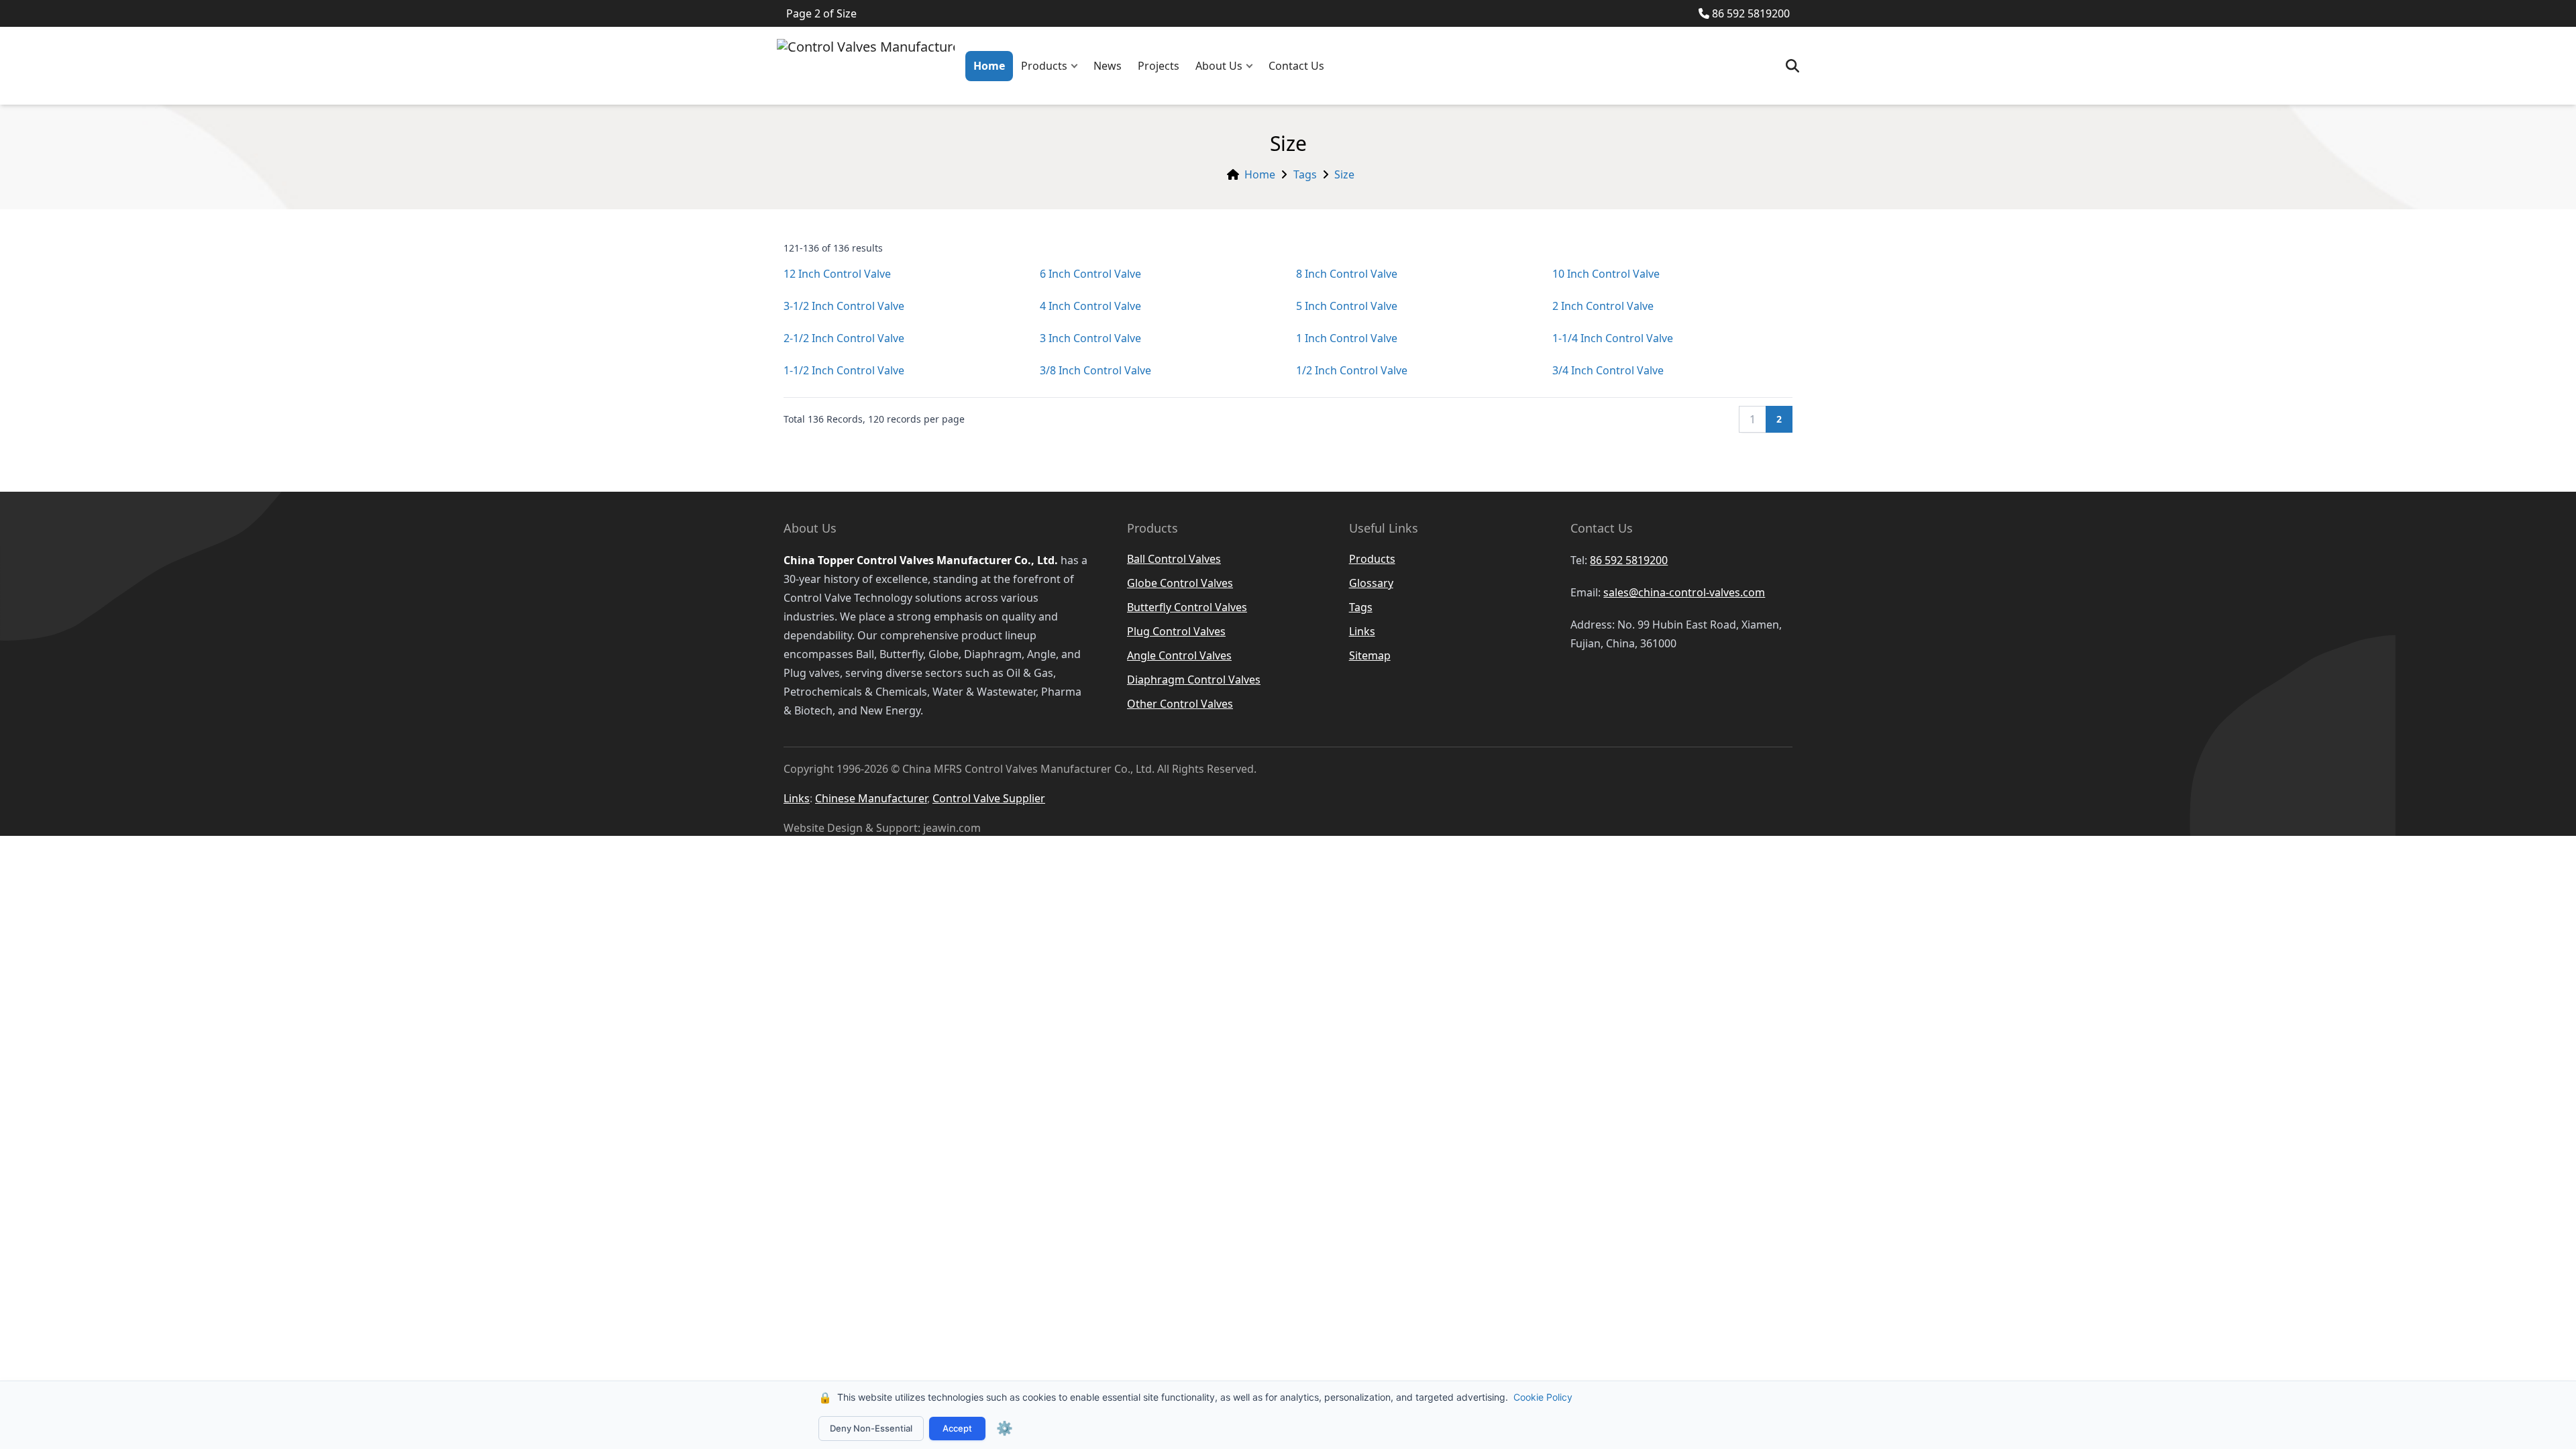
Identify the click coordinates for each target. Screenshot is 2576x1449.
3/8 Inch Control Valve (1095, 370)
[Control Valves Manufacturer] (866, 66)
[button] (1077, 66)
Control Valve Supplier (989, 798)
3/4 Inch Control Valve (1608, 370)
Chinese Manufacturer (871, 798)
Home (989, 66)
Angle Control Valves (1179, 655)
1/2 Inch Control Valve (1352, 370)
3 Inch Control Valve (1090, 338)
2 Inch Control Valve (1603, 306)
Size (1344, 174)
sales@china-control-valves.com (1684, 592)
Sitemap (1370, 655)
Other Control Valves (1180, 704)
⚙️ (1005, 1428)
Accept (957, 1428)
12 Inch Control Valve (837, 274)
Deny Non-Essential (871, 1428)
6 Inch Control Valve (1090, 274)
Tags (1305, 174)
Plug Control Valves (1176, 631)
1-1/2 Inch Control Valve (844, 370)
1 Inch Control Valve (1347, 338)
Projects (1159, 66)
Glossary (1371, 583)
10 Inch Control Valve (1606, 274)
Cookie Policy (1543, 1397)
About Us (1219, 66)
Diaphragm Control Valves (1194, 680)
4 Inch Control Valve (1090, 306)
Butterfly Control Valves (1187, 607)
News (1108, 66)
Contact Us (1296, 66)
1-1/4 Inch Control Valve (1613, 338)
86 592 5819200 (1751, 13)
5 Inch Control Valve (1347, 306)
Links (1362, 631)
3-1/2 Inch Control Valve (844, 306)
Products (1044, 66)
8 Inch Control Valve (1347, 274)
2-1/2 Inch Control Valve (844, 338)
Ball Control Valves (1174, 559)
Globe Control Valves (1180, 583)
